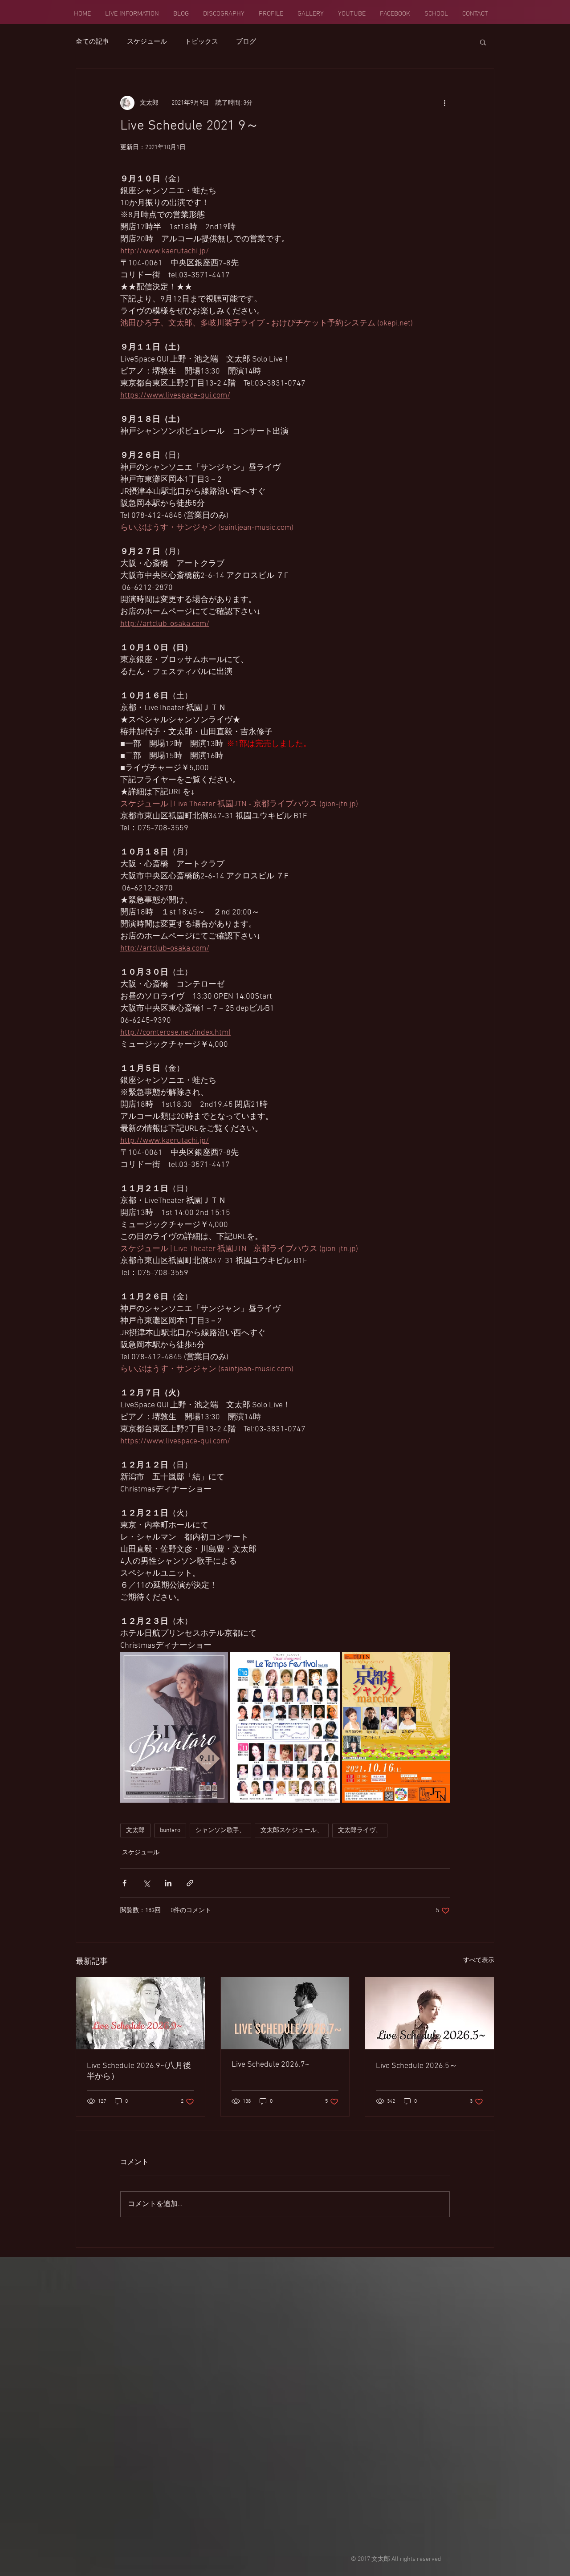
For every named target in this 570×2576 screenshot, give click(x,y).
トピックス (202, 42)
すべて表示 (479, 1960)
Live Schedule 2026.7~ (271, 2065)
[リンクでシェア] (190, 1883)
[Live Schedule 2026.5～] (430, 2013)
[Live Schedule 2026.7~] (285, 2013)
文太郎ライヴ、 (360, 1830)
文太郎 (135, 1830)
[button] (483, 42)
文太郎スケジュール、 (292, 1830)
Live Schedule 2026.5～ (417, 2066)
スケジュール (147, 42)
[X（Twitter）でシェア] (146, 1883)
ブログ (246, 42)
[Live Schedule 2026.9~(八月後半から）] (140, 2013)
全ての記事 (92, 42)
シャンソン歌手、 (220, 1830)
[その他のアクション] (444, 103)
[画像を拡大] (174, 1727)
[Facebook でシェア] (124, 1883)
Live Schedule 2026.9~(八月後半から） (139, 2071)
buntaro (170, 1830)
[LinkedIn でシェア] (168, 1883)
